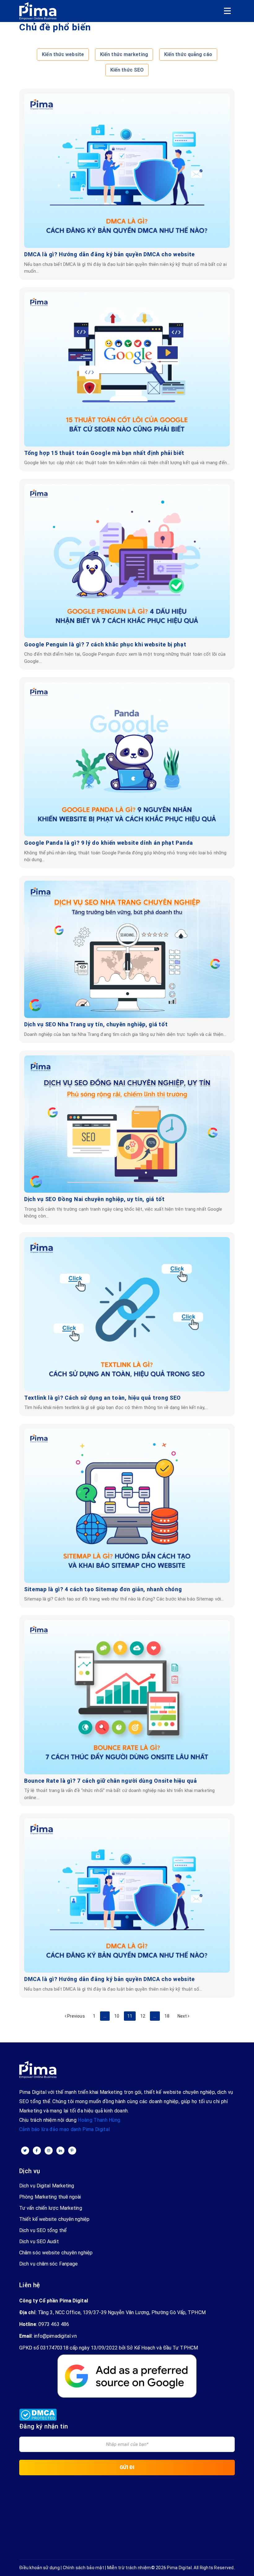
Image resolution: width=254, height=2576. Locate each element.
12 (143, 2016)
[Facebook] (37, 2151)
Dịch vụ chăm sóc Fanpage (48, 2264)
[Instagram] (49, 2151)
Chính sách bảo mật (83, 2568)
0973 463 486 (54, 2324)
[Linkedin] (60, 2151)
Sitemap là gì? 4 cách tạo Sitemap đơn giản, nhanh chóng (103, 1589)
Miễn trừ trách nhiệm (129, 2568)
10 (117, 2016)
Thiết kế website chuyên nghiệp (54, 2219)
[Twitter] (25, 2151)
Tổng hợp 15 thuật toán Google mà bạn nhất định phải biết (104, 453)
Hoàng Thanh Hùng (99, 2120)
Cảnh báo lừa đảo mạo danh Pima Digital (64, 2129)
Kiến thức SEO (127, 70)
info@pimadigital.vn (55, 2336)
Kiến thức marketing (124, 54)
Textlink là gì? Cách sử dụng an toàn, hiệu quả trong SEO (103, 1398)
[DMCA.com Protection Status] (38, 2412)
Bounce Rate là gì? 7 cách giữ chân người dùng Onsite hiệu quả (111, 1781)
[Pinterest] (72, 2151)
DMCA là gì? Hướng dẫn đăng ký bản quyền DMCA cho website (109, 254)
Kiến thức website (63, 54)
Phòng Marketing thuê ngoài (50, 2197)
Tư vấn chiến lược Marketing (51, 2208)
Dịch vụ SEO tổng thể (43, 2230)
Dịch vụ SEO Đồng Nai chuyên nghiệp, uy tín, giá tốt (94, 1199)
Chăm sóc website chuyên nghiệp (56, 2253)
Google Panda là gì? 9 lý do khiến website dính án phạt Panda (109, 843)
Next (183, 2016)
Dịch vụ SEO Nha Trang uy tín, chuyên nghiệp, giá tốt (96, 1024)
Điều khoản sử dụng (39, 2568)
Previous (76, 2016)
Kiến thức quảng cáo (188, 54)
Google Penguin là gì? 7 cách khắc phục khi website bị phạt (105, 644)
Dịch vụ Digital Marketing (47, 2186)
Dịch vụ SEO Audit (39, 2241)
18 (167, 2016)
